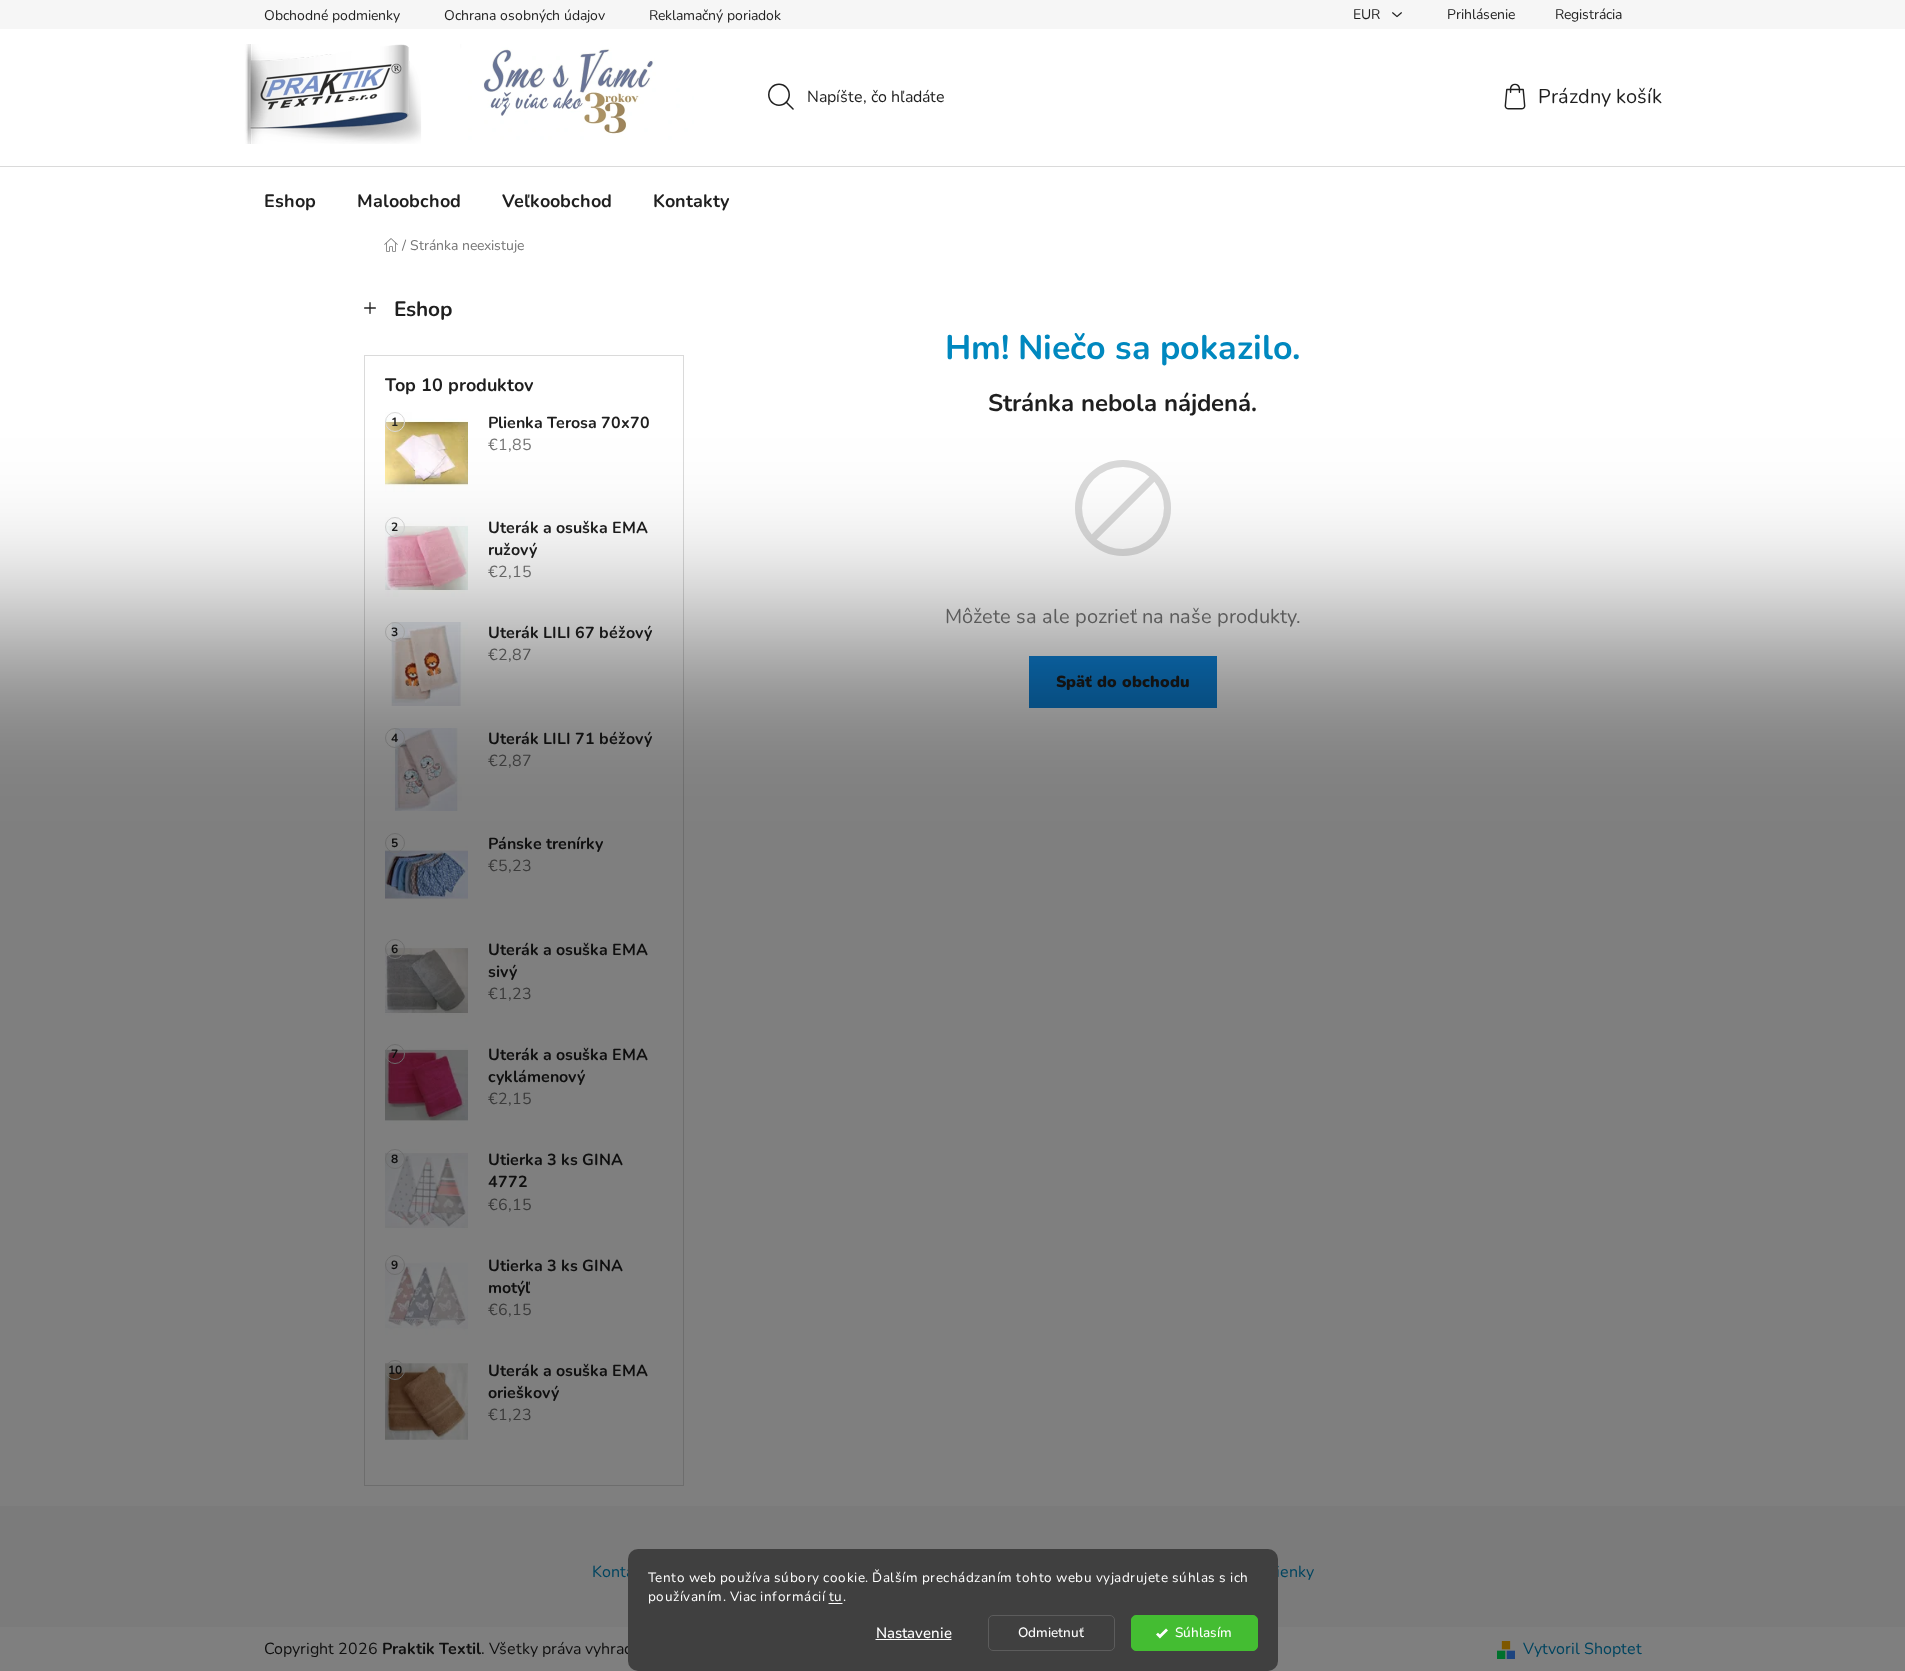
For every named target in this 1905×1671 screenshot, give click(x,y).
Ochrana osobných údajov (524, 15)
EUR (1368, 14)
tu (836, 1596)
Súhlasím (1203, 1632)
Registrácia (1588, 14)
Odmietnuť (1051, 1632)
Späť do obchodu (1123, 682)
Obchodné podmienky (332, 15)
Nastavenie (914, 1633)
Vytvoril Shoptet (1582, 1649)
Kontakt (620, 1572)
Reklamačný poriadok (715, 15)
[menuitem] (290, 201)
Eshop (423, 309)
